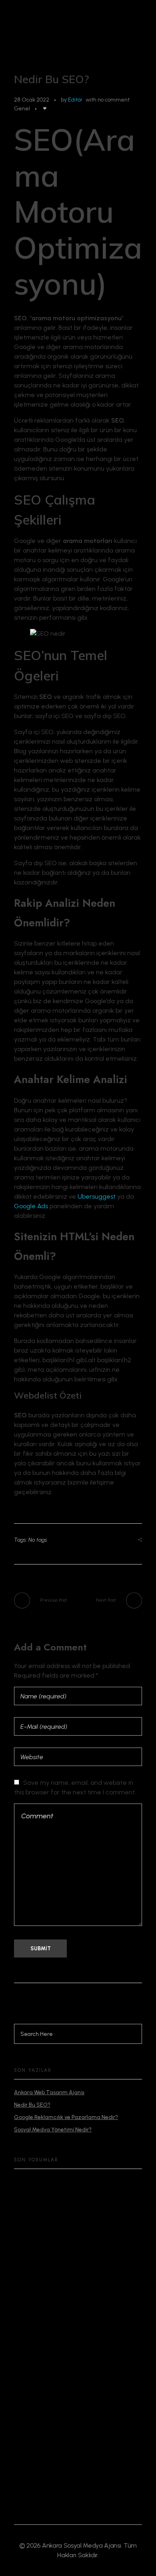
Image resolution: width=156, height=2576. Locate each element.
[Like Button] (45, 108)
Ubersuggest (97, 1196)
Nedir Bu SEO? (32, 2105)
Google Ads (31, 1206)
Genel (22, 109)
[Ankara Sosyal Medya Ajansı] (63, 32)
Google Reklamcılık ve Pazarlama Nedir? (66, 2117)
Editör (75, 100)
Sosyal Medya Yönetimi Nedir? (53, 2130)
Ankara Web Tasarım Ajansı (49, 2092)
